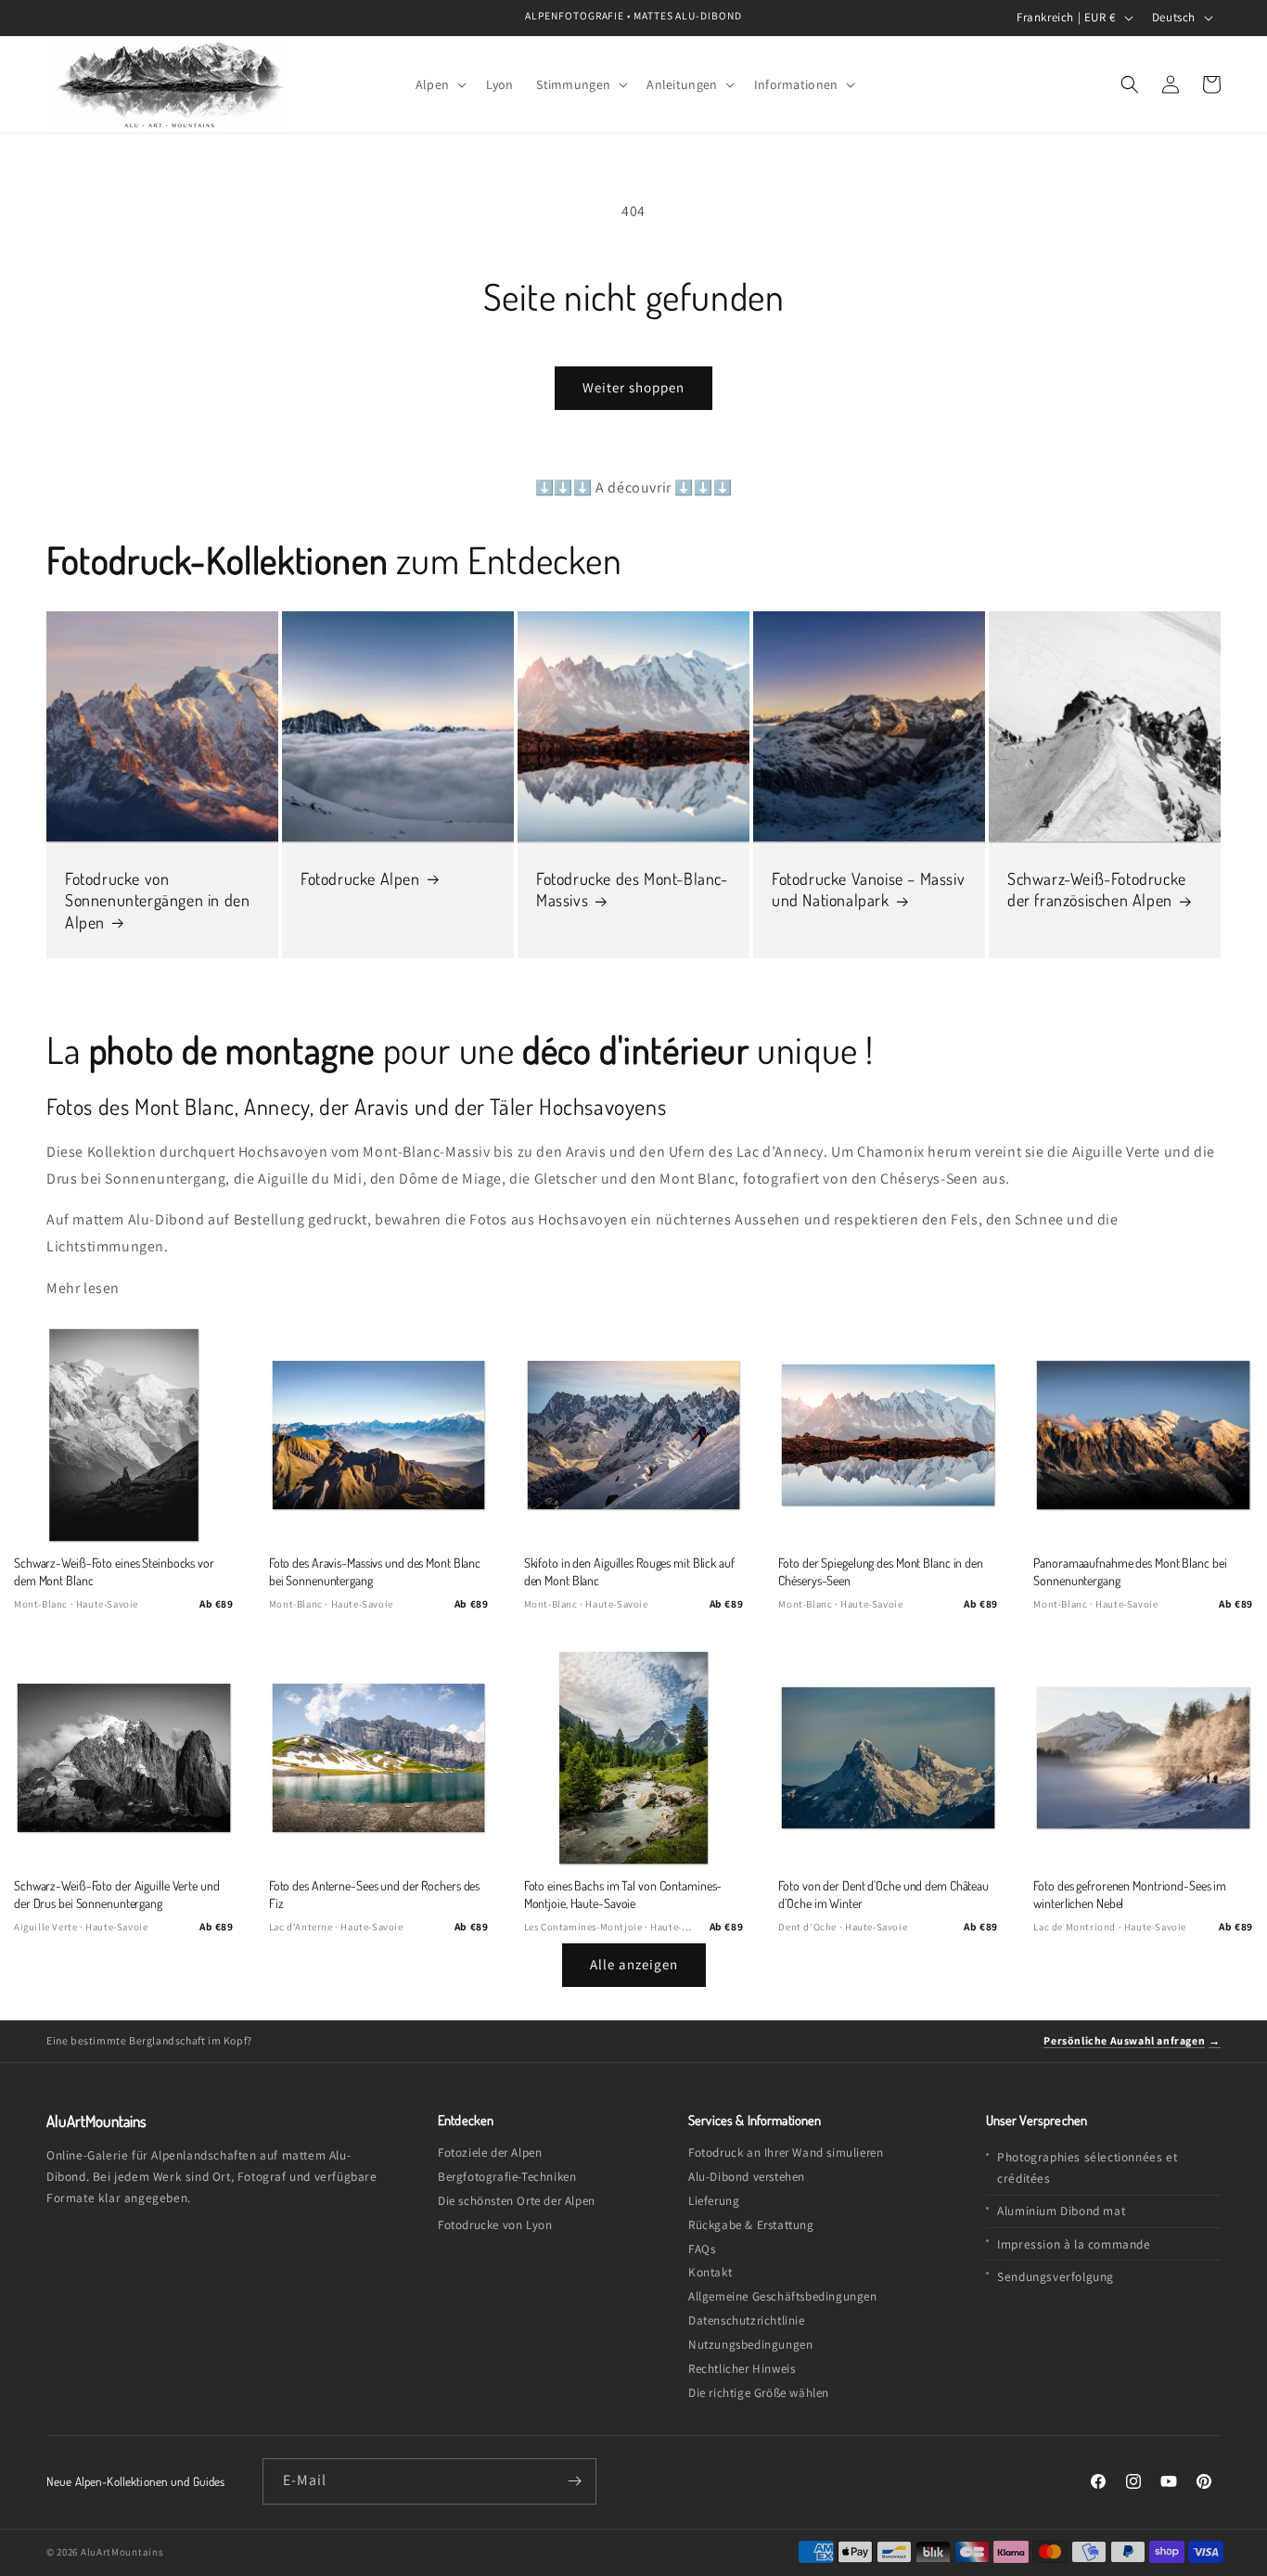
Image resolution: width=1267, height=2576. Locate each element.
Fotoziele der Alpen (490, 2153)
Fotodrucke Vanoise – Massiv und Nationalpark (868, 889)
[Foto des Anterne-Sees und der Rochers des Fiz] (379, 1758)
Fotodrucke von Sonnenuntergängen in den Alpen (157, 900)
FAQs (702, 2249)
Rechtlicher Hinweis (742, 2369)
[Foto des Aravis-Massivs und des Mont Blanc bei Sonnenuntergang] (379, 1435)
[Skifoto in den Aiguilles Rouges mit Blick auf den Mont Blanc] (634, 1435)
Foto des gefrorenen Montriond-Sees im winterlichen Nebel (1130, 1894)
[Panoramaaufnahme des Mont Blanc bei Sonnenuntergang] (1143, 1435)
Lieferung (714, 2201)
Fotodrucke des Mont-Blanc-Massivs (632, 889)
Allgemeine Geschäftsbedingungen (783, 2296)
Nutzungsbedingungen (750, 2345)
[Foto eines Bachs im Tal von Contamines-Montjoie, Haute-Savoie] (634, 1758)
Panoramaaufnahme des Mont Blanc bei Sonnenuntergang (1130, 1571)
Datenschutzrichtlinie (747, 2320)
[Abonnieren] (574, 2481)
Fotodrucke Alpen (360, 878)
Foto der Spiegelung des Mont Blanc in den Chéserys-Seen (880, 1571)
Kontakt (710, 2272)
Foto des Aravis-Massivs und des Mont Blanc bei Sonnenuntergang (375, 1571)
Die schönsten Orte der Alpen (517, 2201)
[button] (440, 84)
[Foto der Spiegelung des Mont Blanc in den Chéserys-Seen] (888, 1435)
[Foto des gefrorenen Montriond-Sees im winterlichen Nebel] (1143, 1758)
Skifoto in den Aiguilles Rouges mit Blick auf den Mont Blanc (629, 1571)
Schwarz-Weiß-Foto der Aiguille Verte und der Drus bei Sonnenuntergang (117, 1894)
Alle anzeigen (634, 1964)
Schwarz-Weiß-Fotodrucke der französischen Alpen (1097, 889)
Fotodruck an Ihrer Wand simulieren (786, 2153)
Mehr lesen (83, 1288)
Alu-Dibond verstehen (747, 2177)
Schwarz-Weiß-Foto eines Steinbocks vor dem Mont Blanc (114, 1571)
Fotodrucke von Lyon (495, 2225)
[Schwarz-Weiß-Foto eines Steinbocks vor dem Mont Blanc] (124, 1435)
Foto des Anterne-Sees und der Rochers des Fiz (374, 1894)
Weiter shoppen (633, 387)
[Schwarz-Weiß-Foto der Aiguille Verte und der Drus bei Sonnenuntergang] (124, 1758)
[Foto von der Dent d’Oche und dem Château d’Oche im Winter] (888, 1758)
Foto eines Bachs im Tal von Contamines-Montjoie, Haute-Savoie (623, 1894)
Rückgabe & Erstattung (751, 2225)
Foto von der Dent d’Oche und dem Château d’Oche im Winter (883, 1894)
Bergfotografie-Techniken (507, 2177)
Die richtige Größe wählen (759, 2393)
